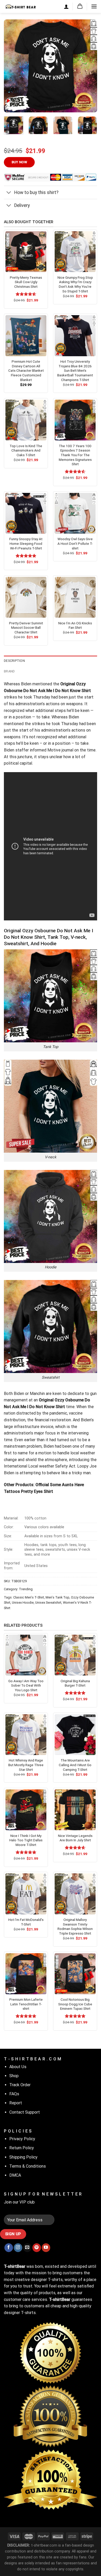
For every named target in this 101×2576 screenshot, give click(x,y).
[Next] (89, 66)
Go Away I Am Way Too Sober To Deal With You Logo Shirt (26, 1685)
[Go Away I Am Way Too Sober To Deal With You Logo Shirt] (26, 1655)
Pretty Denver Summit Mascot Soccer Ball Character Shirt (26, 628)
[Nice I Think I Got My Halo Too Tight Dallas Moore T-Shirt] (26, 1810)
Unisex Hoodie (23, 1603)
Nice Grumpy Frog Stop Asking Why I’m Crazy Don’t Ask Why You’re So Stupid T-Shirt (75, 284)
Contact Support (25, 2112)
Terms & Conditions (28, 2166)
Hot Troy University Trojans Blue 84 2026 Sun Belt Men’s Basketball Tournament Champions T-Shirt (75, 371)
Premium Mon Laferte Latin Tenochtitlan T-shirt (26, 2004)
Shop (14, 2076)
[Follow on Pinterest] (37, 2248)
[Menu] (94, 6)
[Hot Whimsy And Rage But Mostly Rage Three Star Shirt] (26, 1735)
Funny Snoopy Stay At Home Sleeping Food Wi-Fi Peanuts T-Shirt (26, 543)
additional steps (51, 711)
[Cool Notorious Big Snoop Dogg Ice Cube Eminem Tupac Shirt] (75, 1974)
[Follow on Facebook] (9, 2248)
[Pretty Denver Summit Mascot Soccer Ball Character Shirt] (26, 597)
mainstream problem (23, 1446)
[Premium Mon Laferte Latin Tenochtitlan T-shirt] (26, 1974)
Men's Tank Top (57, 1597)
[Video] (11, 102)
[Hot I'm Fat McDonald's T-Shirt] (26, 1894)
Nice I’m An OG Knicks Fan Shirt (75, 625)
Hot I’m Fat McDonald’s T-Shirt (26, 1922)
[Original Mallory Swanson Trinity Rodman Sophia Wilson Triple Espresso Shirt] (75, 1894)
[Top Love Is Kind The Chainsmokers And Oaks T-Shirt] (26, 420)
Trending (26, 1589)
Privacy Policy (22, 2139)
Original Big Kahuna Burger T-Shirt (75, 1683)
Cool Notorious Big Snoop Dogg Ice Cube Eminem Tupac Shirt (75, 2004)
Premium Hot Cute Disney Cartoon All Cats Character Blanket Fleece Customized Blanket (26, 371)
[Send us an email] (27, 2248)
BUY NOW (19, 162)
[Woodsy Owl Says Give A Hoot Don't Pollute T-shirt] (75, 513)
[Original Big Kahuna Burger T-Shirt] (75, 1655)
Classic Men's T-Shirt (29, 1597)
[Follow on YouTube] (46, 2248)
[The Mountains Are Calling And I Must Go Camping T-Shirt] (75, 1735)
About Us (18, 2067)
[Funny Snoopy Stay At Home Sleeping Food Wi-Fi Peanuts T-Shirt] (26, 513)
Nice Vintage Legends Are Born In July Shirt (75, 1838)
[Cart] (80, 6)
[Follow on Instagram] (18, 2248)
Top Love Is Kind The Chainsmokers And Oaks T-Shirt (26, 450)
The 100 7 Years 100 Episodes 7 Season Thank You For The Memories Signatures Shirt (75, 455)
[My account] (66, 6)
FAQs (14, 2094)
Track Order (20, 2085)
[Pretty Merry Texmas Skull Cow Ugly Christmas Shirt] (26, 252)
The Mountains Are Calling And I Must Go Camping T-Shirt (75, 1765)
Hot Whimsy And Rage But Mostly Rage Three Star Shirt (26, 1765)
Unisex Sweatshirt (48, 1603)
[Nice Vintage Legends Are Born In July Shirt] (75, 1810)
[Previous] (12, 66)
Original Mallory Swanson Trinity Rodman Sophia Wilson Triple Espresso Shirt (75, 1926)
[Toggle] (9, 193)
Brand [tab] (9, 671)
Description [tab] (14, 661)
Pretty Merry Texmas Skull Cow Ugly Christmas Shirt (26, 282)
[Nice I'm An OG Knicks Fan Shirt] (75, 597)
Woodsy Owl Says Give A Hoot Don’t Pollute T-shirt (75, 543)
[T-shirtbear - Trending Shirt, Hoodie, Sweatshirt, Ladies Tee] (20, 6)
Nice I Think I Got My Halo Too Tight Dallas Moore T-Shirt (26, 1840)
